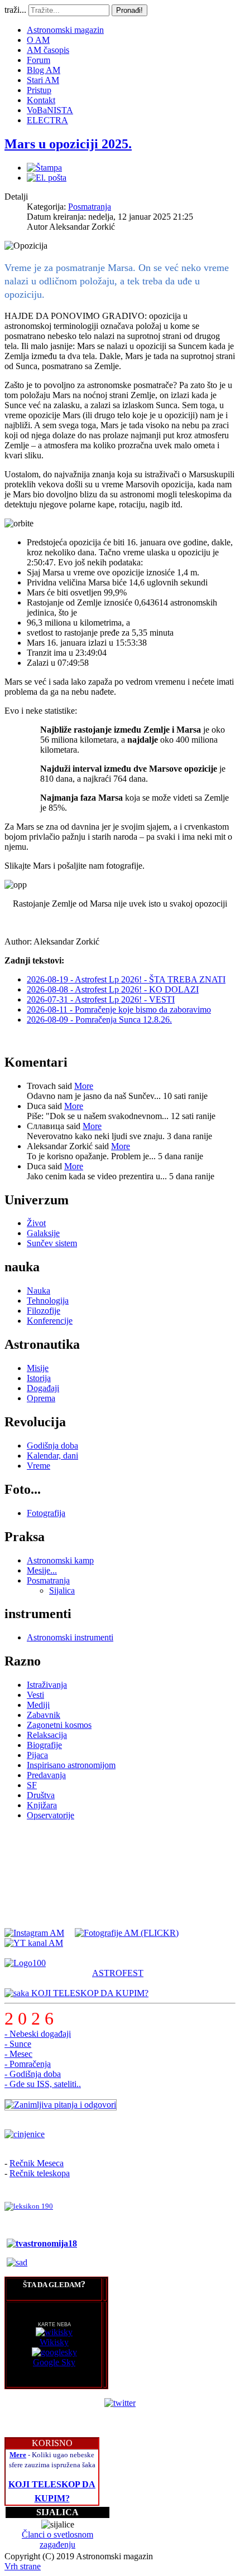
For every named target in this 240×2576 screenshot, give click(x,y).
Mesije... (42, 1570)
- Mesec (18, 2054)
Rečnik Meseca (37, 2163)
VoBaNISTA (50, 110)
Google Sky (54, 2362)
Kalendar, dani (52, 1456)
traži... (15, 10)
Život (36, 1223)
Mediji (38, 1705)
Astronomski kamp (60, 1560)
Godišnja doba (52, 1446)
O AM (38, 40)
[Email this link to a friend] (47, 178)
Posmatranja (90, 207)
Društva (41, 1795)
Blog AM (44, 70)
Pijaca (37, 1755)
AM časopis (48, 50)
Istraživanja (47, 1685)
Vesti (35, 1695)
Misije (38, 1368)
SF (32, 1785)
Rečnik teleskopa (40, 2173)
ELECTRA (47, 120)
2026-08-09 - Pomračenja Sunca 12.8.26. (99, 1020)
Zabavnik (44, 1715)
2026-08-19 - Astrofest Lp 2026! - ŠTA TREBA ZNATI (126, 979)
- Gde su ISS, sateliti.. (43, 2084)
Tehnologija (48, 1301)
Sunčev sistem (52, 1243)
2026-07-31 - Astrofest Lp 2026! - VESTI (101, 999)
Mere (18, 2455)
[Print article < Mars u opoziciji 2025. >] (44, 168)
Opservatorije (51, 1815)
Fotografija (46, 1513)
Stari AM (43, 80)
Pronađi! (129, 10)
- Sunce (18, 2044)
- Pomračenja (28, 2064)
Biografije (44, 1745)
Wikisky (54, 2342)
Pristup (39, 90)
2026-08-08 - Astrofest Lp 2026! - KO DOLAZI (113, 989)
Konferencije (50, 1321)
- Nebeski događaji (38, 2034)
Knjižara (42, 1805)
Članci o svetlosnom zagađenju (57, 2539)
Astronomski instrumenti (70, 1637)
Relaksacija (47, 1735)
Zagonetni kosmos (59, 1725)
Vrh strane (23, 2566)
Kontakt (41, 100)
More (84, 1086)
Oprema (41, 1398)
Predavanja (46, 1775)
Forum (39, 60)
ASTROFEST (118, 1973)
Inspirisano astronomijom (71, 1765)
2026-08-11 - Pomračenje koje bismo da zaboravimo (119, 1009)
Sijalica (62, 1590)
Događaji (43, 1388)
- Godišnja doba (33, 2074)
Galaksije (43, 1233)
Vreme (39, 1466)
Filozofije (44, 1311)
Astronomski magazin (65, 30)
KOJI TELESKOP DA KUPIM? (89, 1993)
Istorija (39, 1378)
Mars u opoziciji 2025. (68, 144)
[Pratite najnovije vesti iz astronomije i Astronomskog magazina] (120, 2403)
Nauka (39, 1291)
